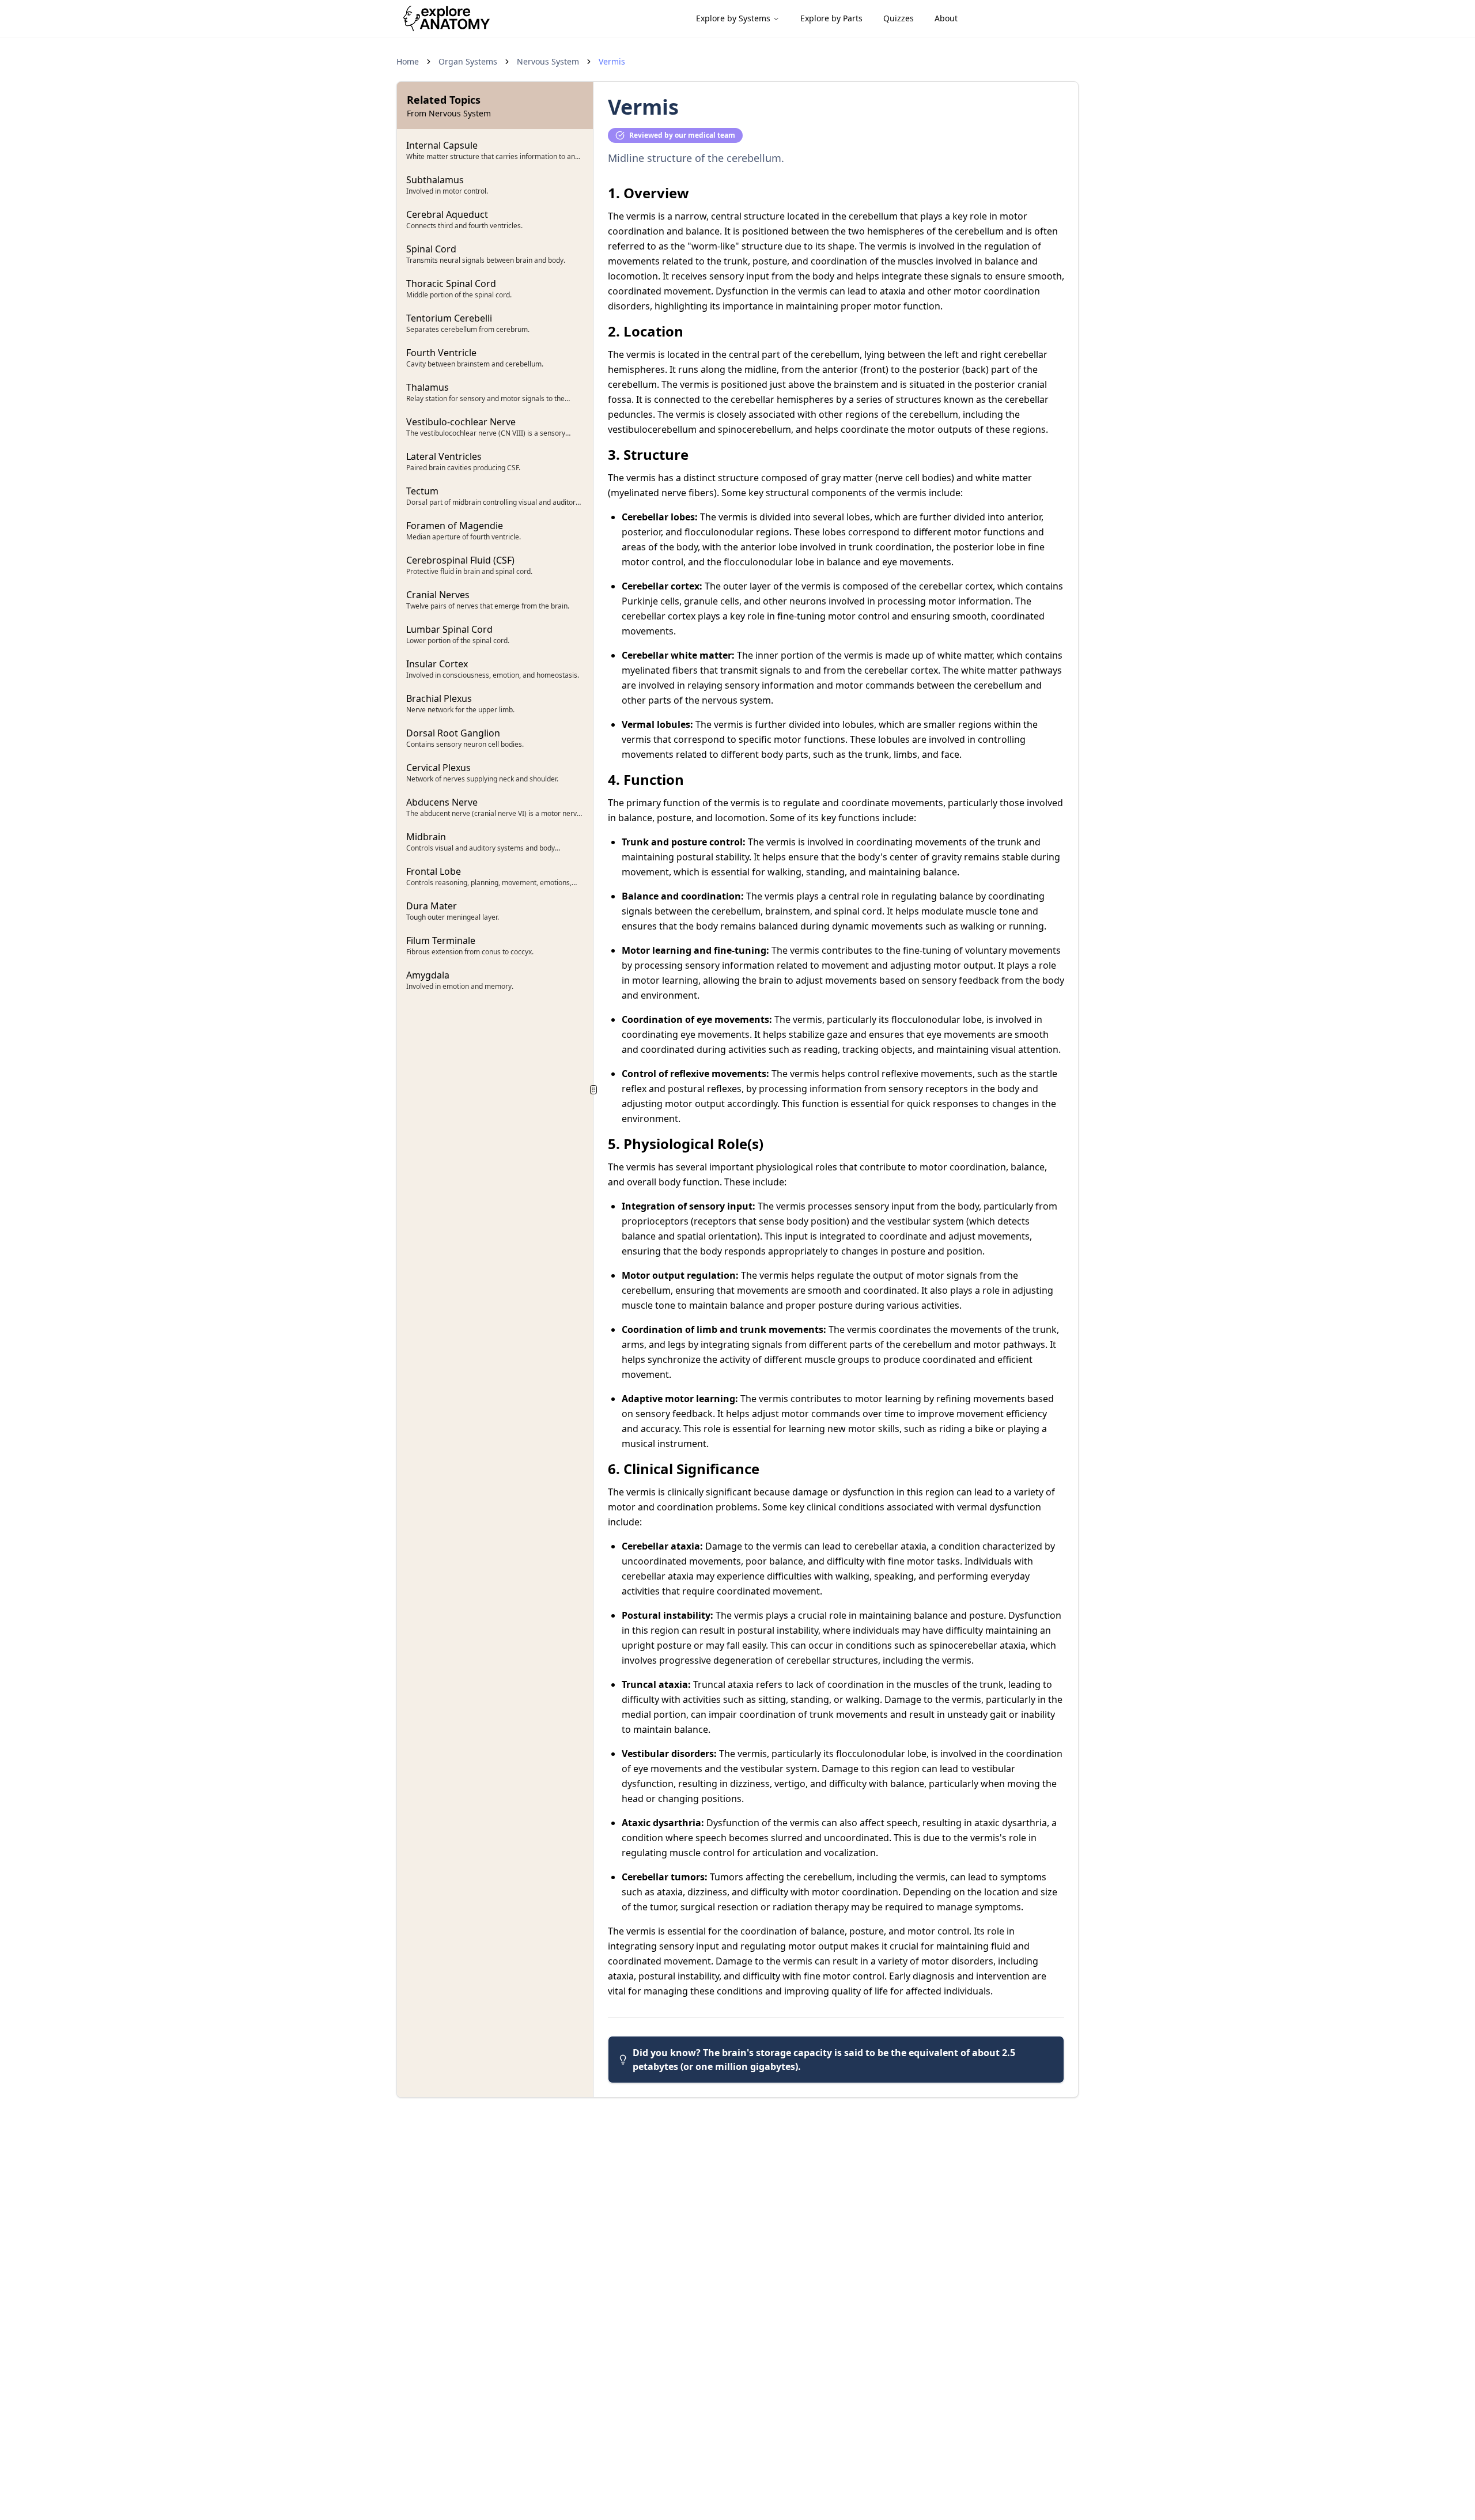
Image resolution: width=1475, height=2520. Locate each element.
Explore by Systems (733, 18)
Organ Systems (468, 61)
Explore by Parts (831, 18)
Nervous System (548, 61)
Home (408, 61)
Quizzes (899, 18)
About (946, 18)
